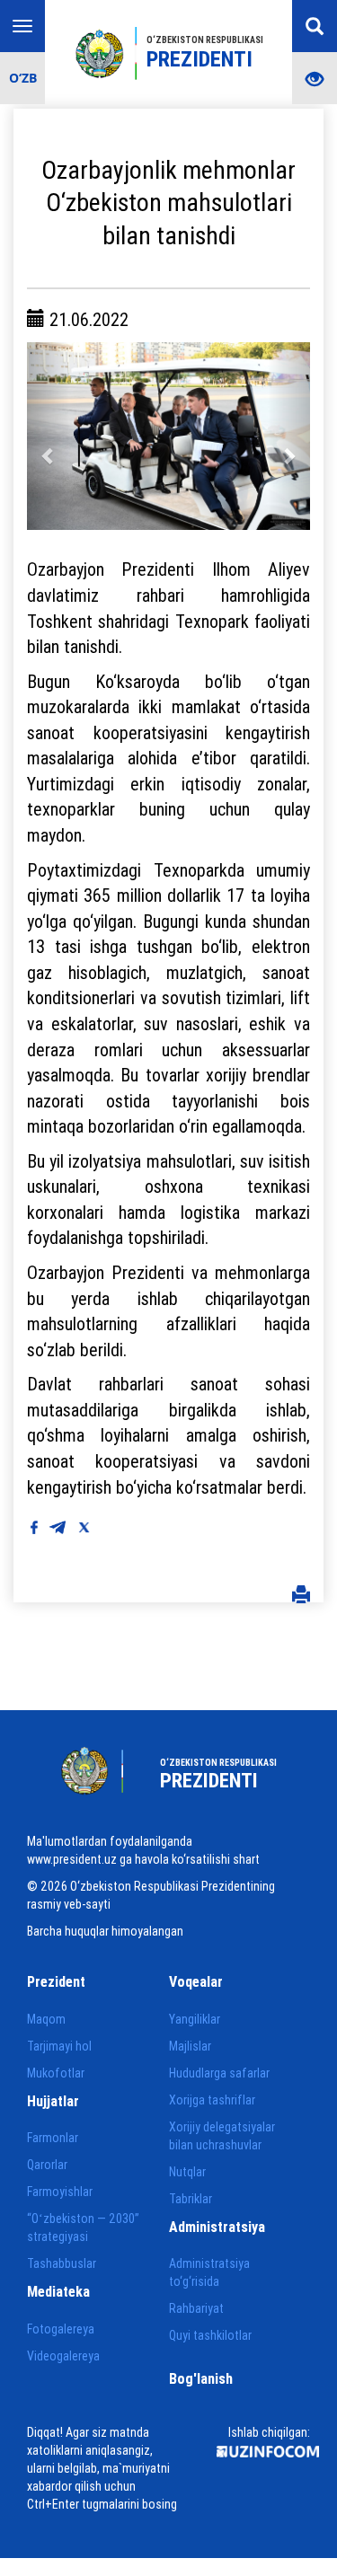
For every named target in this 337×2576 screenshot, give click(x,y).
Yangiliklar (195, 2019)
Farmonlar (53, 2138)
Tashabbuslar (62, 2263)
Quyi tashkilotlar (210, 2335)
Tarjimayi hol (59, 2046)
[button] (48, 437)
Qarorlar (47, 2165)
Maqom (46, 2019)
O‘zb (23, 78)
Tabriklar (191, 2199)
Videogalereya (63, 2356)
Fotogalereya (61, 2329)
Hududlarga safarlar (219, 2073)
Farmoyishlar (60, 2192)
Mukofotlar (56, 2073)
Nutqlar (187, 2172)
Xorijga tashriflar (212, 2100)
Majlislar (190, 2046)
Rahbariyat (196, 2308)
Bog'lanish (201, 2378)
